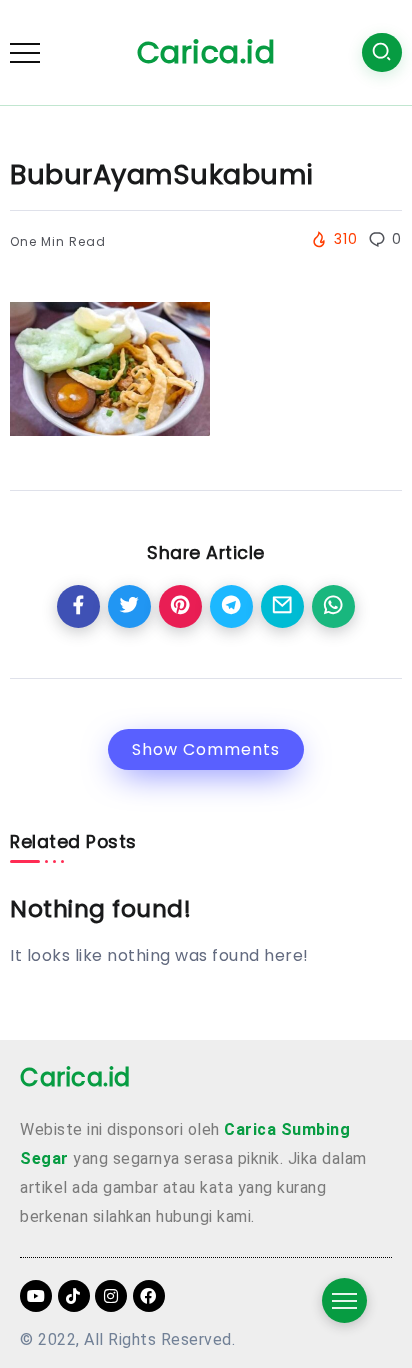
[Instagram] (111, 1296)
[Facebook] (149, 1296)
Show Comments (206, 749)
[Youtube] (36, 1296)
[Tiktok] (74, 1296)
